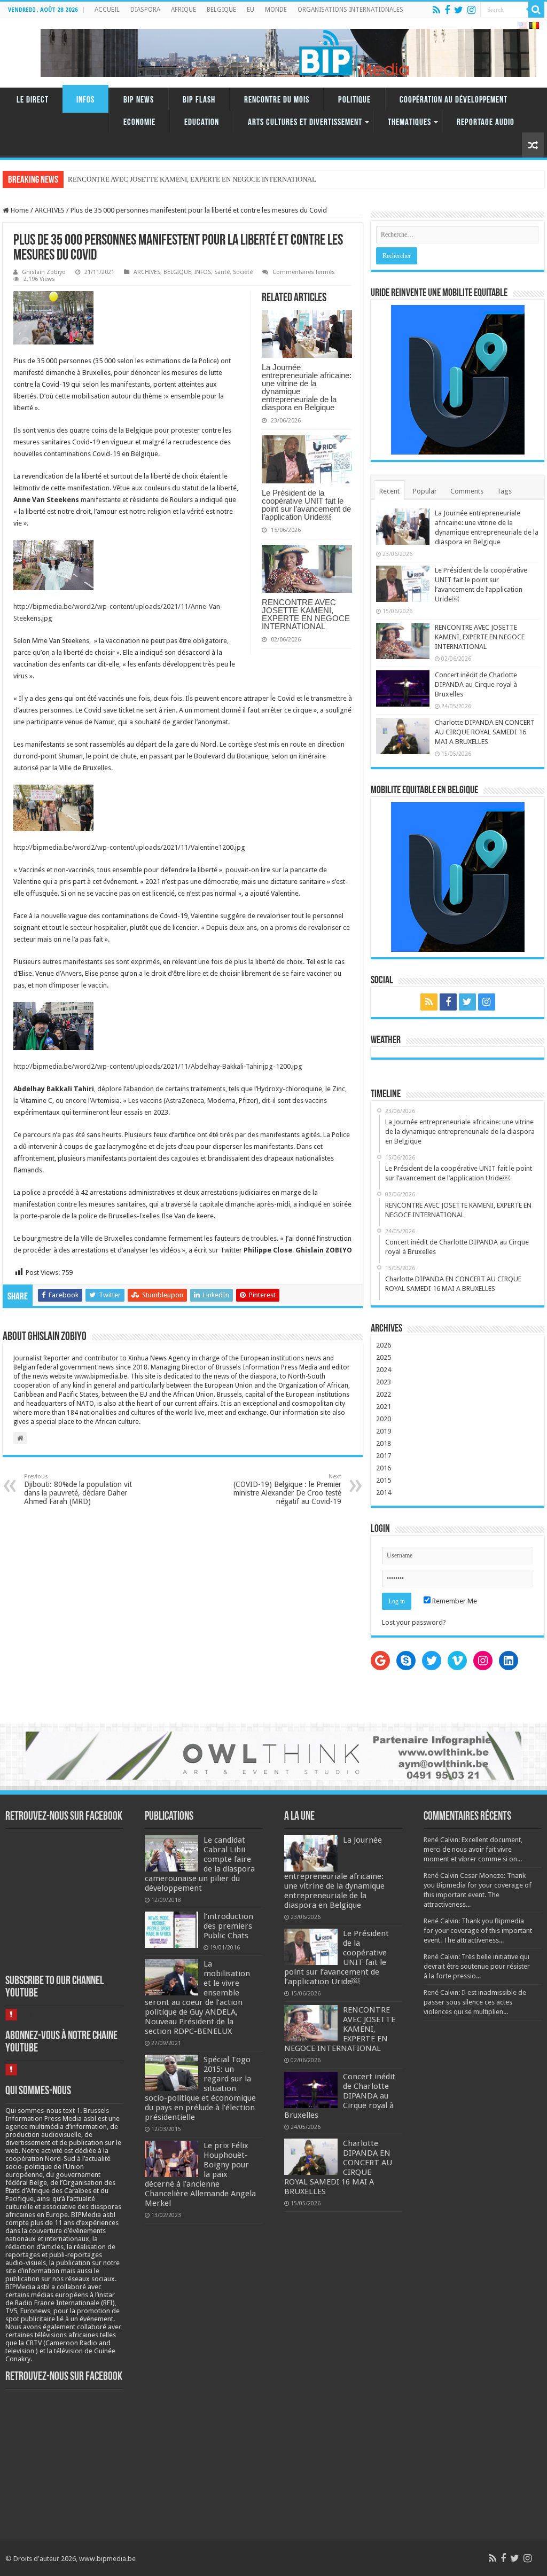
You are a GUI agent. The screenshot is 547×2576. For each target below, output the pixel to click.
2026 (384, 1345)
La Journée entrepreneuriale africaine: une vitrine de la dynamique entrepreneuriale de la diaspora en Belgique (307, 387)
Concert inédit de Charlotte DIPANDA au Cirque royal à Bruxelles (476, 684)
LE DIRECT (33, 100)
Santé (222, 272)
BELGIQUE (221, 10)
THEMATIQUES (409, 123)
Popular (425, 491)
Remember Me (454, 1601)
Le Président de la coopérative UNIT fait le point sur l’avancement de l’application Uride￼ (306, 505)
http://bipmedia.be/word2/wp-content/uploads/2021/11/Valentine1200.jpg (129, 847)
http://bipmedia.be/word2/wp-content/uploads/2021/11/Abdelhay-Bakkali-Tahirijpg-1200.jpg (158, 1066)
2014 (384, 1493)
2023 (384, 1382)
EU (251, 10)
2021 (384, 1407)
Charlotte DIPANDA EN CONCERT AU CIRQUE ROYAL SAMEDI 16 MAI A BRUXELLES (485, 732)
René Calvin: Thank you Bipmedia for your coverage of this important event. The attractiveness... (478, 1931)
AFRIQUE (183, 10)
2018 (384, 1443)
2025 (384, 1357)
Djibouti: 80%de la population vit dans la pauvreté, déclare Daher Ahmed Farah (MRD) (78, 1489)
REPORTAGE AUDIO (486, 123)
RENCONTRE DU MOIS (277, 100)
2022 (384, 1394)
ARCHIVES (50, 210)
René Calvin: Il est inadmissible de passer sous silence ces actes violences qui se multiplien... (475, 2002)
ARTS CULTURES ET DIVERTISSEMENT (305, 123)
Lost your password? (414, 1622)
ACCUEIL (107, 10)
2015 (384, 1480)
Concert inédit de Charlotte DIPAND (120, 179)
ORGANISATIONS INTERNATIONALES (350, 10)
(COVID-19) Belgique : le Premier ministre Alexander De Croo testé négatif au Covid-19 (287, 1489)
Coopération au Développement (454, 100)
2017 (384, 1456)
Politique (354, 100)
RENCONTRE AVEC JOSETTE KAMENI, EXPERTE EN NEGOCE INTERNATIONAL (306, 614)
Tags (504, 491)
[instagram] (471, 10)
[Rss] (436, 10)
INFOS (85, 100)
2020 (384, 1419)
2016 (384, 1468)
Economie (139, 123)
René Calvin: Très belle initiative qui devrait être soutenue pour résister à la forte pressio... (477, 1966)
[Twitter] (459, 10)
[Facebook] (447, 10)
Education (202, 123)
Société (243, 272)
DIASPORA (145, 10)
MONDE (276, 10)
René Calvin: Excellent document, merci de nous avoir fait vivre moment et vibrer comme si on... (473, 1849)
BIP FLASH (199, 100)
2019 (384, 1431)
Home (19, 210)
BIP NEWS (139, 100)
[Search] (536, 10)
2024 (384, 1370)
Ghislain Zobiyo (44, 272)
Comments (467, 491)
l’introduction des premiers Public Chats (228, 1926)
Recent (389, 491)
